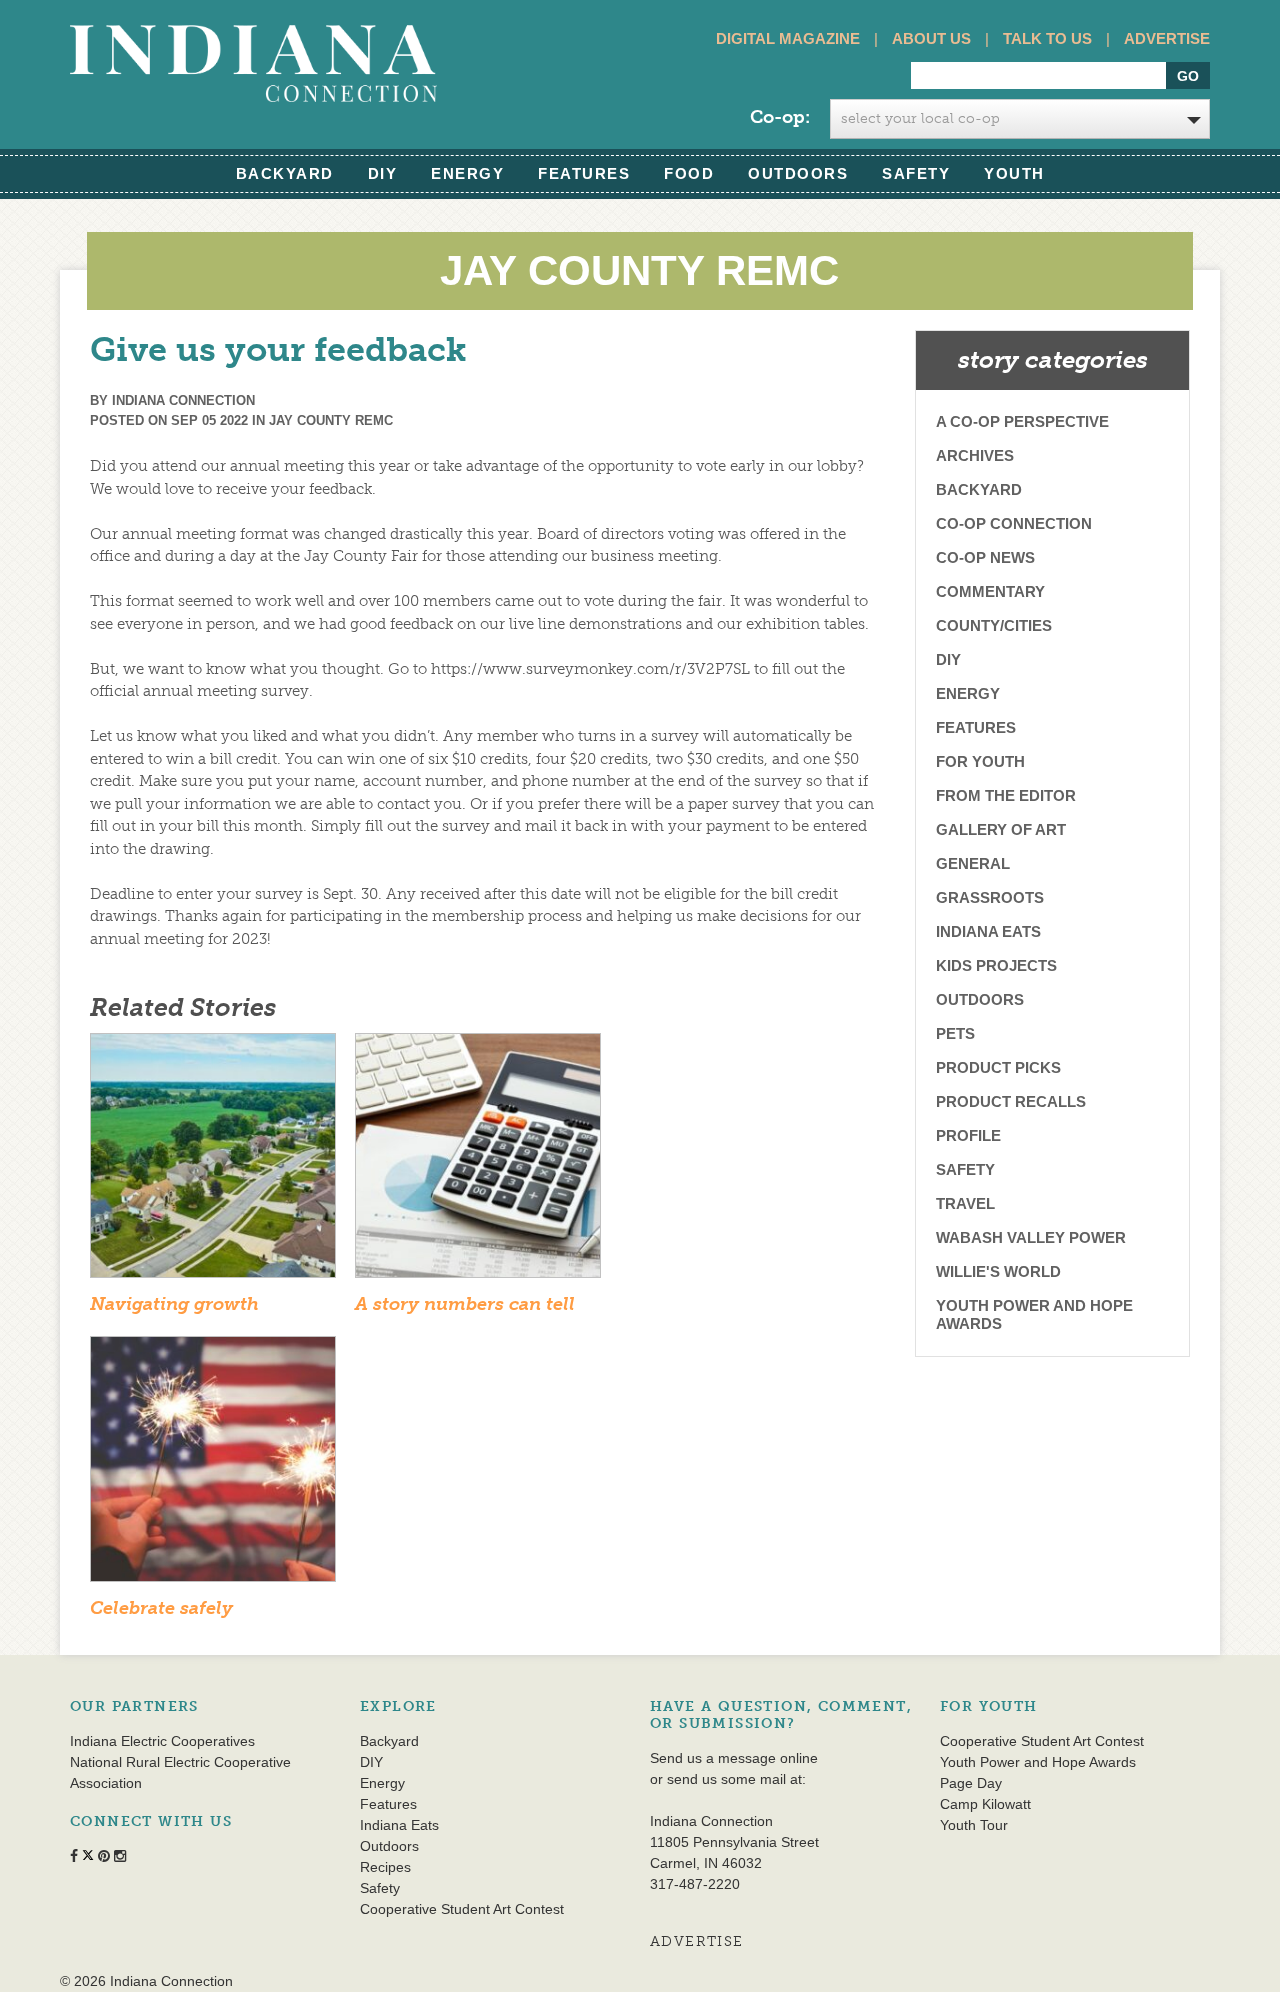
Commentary (990, 591)
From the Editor (1006, 795)
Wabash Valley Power (1031, 1237)
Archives (975, 455)
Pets (955, 1033)
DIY (383, 173)
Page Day (971, 1783)
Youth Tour (974, 1825)
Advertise (1167, 38)
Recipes (385, 1867)
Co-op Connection (1014, 523)
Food (689, 173)
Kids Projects (996, 965)
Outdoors (798, 173)
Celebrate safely (161, 1608)
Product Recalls (1011, 1101)
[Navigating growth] (213, 1162)
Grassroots (990, 897)
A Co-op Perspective (1022, 421)
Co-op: (780, 117)
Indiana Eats (988, 931)
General (973, 863)
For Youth (980, 761)
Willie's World (998, 1271)
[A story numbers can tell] (478, 1162)
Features (584, 173)
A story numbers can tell (465, 1304)
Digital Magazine (788, 38)
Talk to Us (1047, 38)
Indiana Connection (183, 400)
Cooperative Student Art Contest (462, 1909)
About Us (931, 38)
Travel (965, 1203)
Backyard (285, 173)
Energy (467, 173)
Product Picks (998, 1067)
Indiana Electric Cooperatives (162, 1741)
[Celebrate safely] (213, 1466)
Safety (916, 173)
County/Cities (994, 625)
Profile (968, 1135)
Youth (1014, 173)
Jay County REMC (331, 420)
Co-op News (985, 557)
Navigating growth (174, 1304)
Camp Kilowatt (985, 1804)
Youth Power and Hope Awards (1034, 1314)
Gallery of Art (1001, 829)
